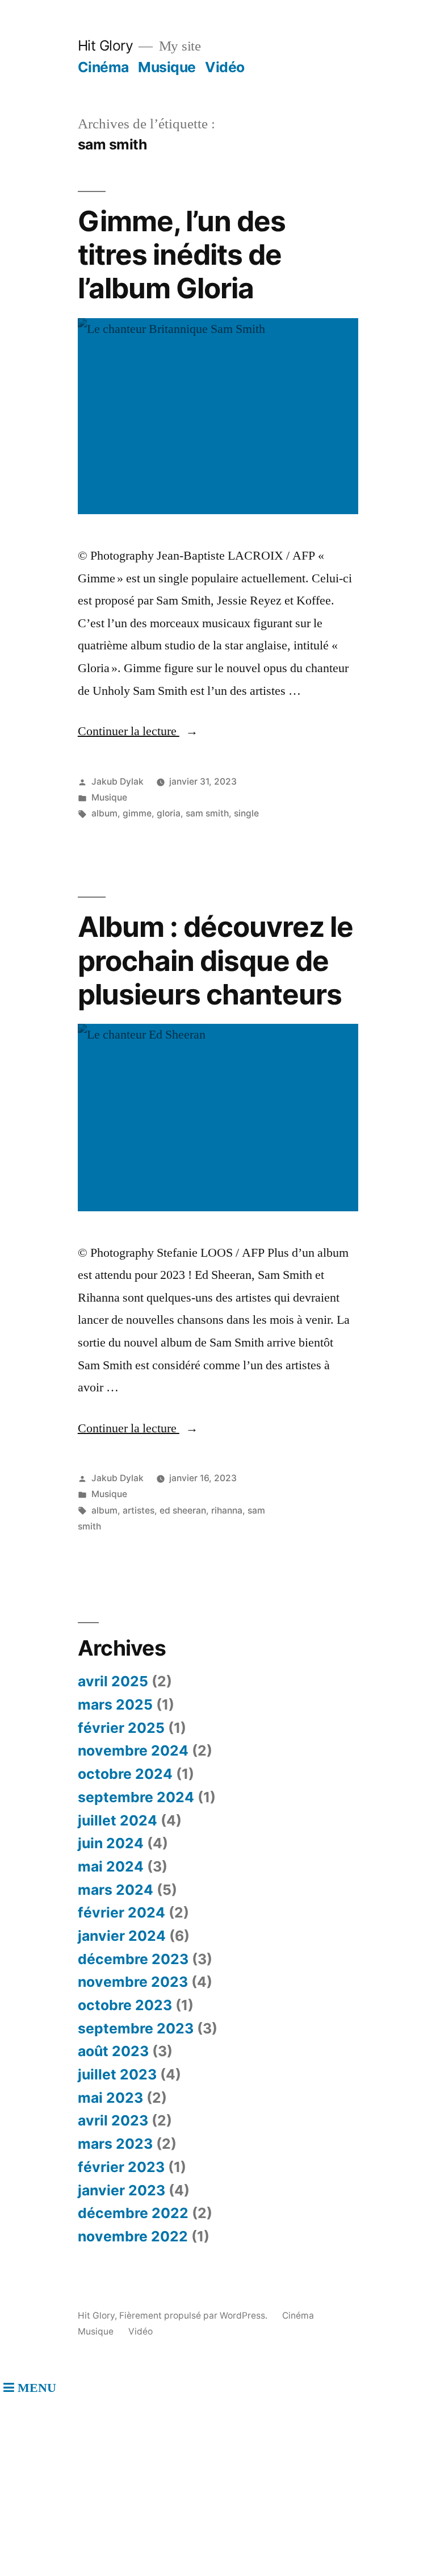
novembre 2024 (133, 1750)
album (104, 813)
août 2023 (113, 2051)
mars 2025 (115, 1704)
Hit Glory (106, 45)
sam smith (207, 813)
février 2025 (121, 1728)
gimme (137, 813)
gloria (169, 813)
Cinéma (103, 67)
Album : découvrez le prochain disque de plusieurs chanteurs (215, 960)
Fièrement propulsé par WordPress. (194, 2316)
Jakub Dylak (118, 781)
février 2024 (121, 1912)
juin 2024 (111, 1843)
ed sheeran (183, 1510)
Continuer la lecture (138, 731)
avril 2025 (113, 1681)
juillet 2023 (117, 2074)
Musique (167, 67)
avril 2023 (113, 2120)
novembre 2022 (133, 2236)
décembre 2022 (133, 2213)
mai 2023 (110, 2098)
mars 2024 (116, 1890)
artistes (139, 1510)
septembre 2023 (136, 2028)
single (246, 813)
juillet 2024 (118, 1820)
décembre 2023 (133, 1959)
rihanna (227, 1510)
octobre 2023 (125, 2005)
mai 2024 (111, 1866)
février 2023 (121, 2167)
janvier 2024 (122, 1936)
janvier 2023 (121, 2190)
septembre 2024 (136, 1797)
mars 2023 (115, 2144)
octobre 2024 (125, 1774)
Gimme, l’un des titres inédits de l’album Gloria (182, 255)
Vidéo (225, 67)
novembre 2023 (133, 1982)
